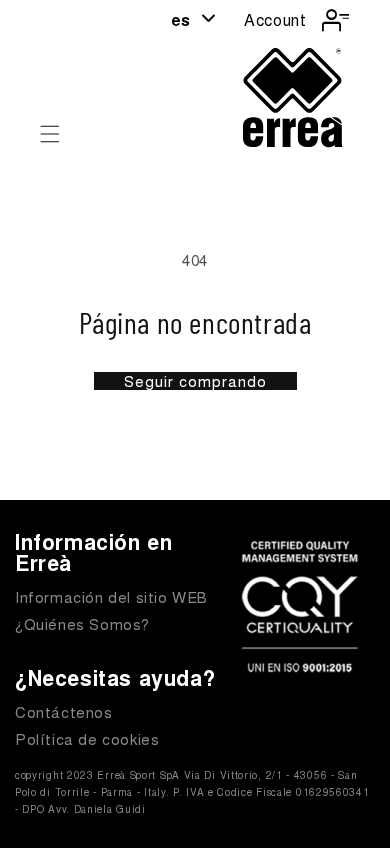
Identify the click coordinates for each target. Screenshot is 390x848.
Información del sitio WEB (111, 596)
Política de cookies (87, 738)
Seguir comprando (195, 381)
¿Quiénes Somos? (82, 623)
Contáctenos (64, 711)
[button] (50, 134)
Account (275, 19)
